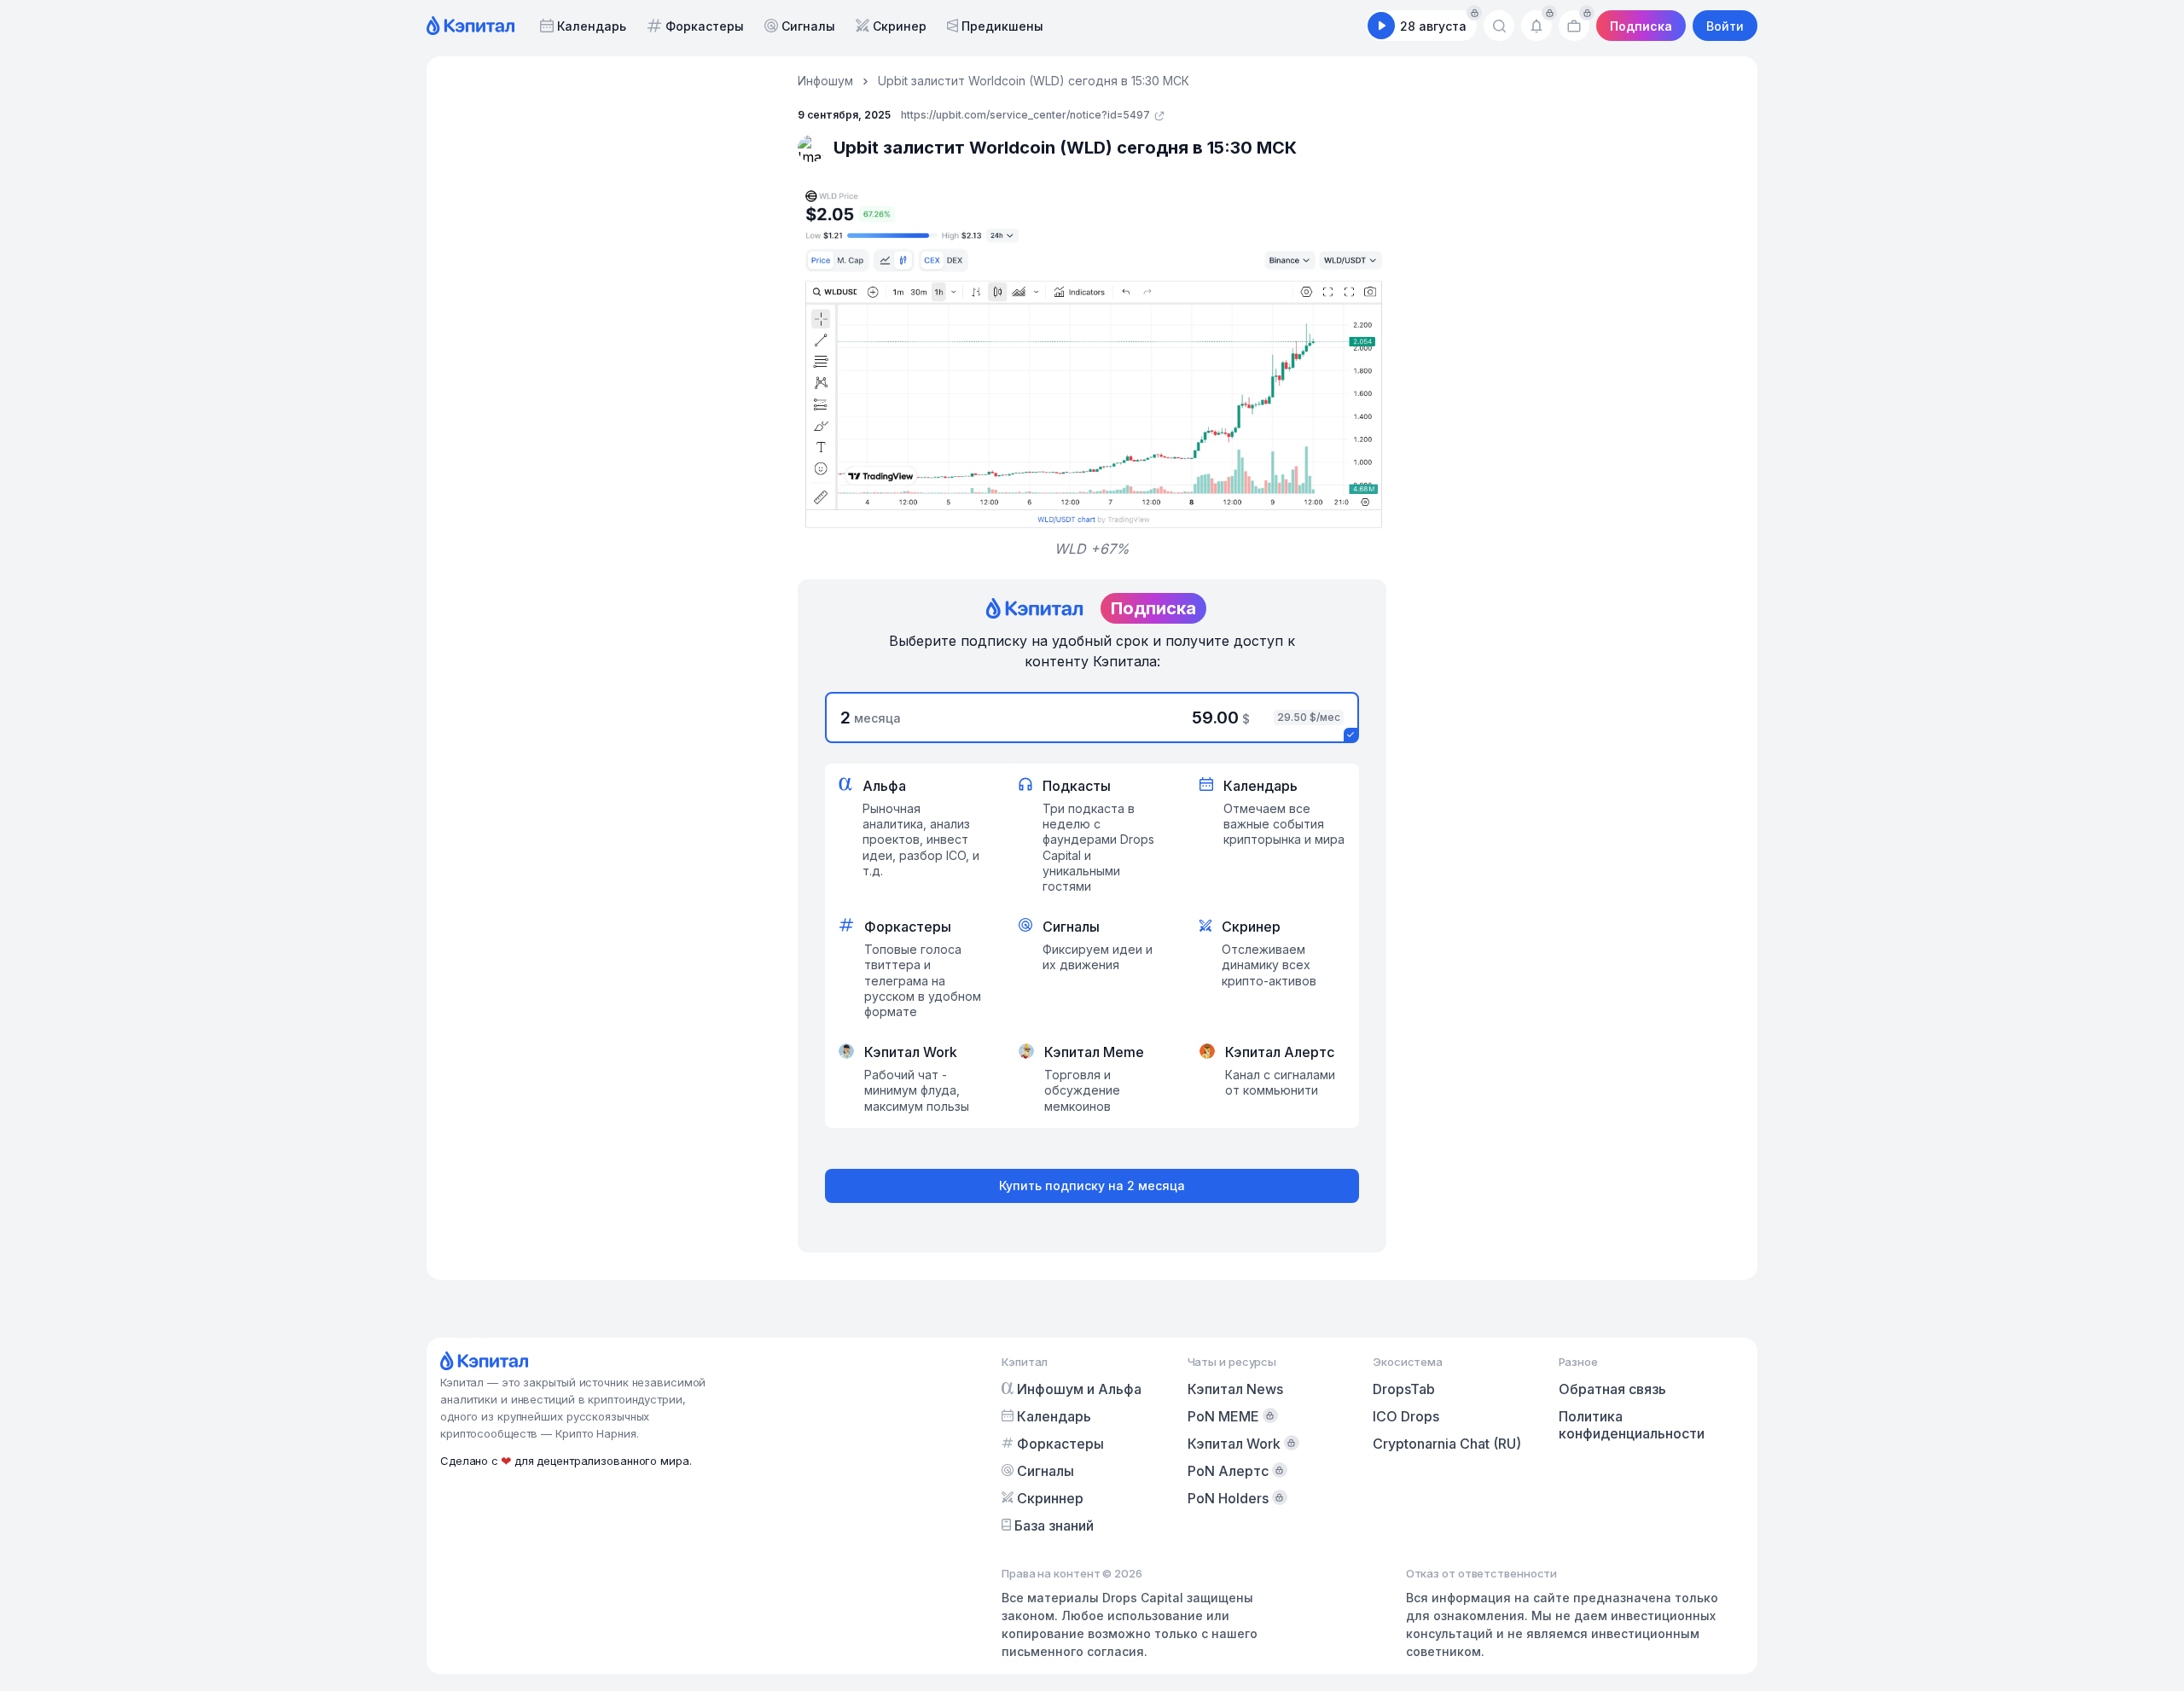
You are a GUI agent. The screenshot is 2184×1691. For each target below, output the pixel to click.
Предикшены (1002, 26)
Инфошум (825, 81)
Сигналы (808, 26)
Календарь (592, 26)
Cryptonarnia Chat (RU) (1447, 1444)
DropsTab (1404, 1389)
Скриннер (1050, 1498)
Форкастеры (705, 26)
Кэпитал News (1235, 1389)
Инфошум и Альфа (1079, 1389)
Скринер (900, 26)
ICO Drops (1406, 1416)
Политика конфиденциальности (1632, 1425)
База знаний (1054, 1525)
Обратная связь (1612, 1389)
